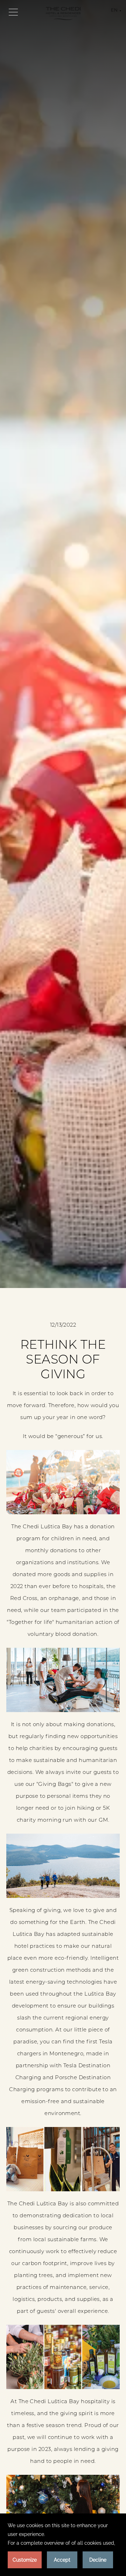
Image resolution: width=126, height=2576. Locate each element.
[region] (13, 12)
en (114, 11)
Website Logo (63, 14)
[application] (63, 2545)
